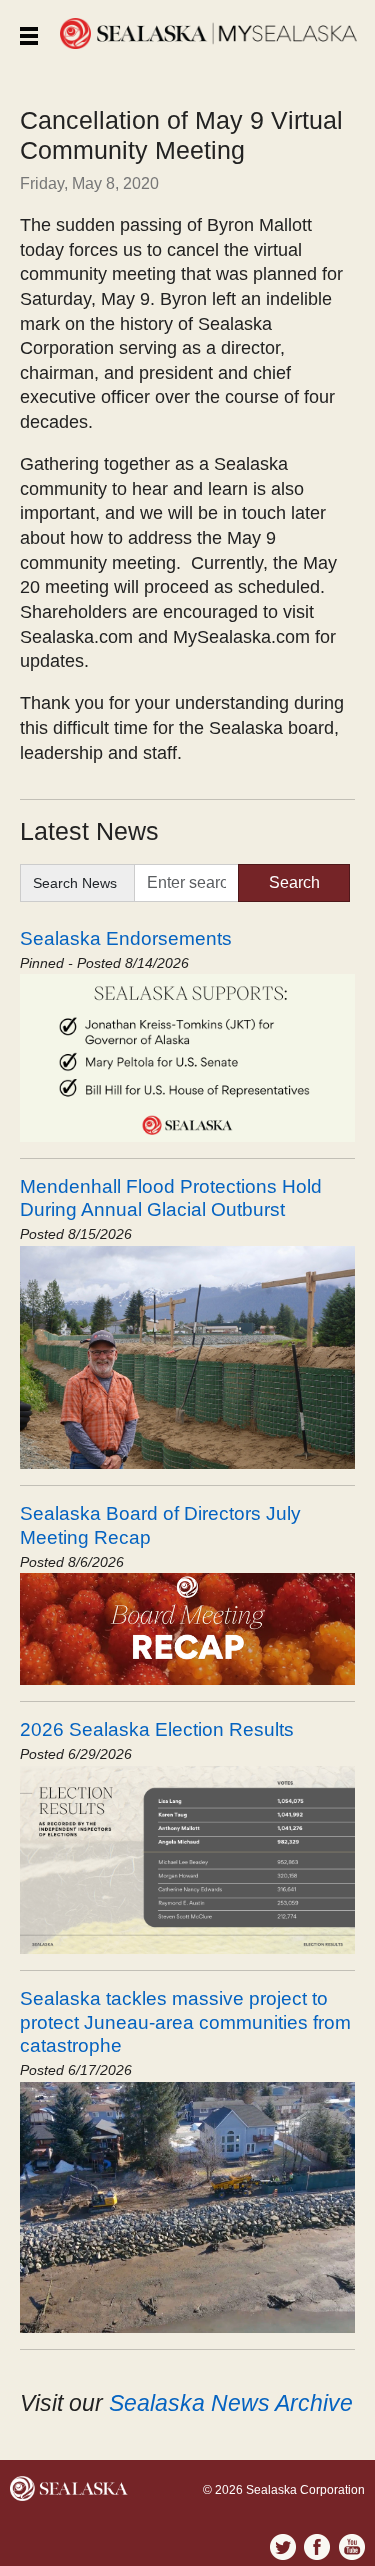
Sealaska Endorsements (126, 938)
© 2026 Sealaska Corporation (284, 2490)
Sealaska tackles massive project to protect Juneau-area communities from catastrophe (185, 2021)
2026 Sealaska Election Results (157, 1729)
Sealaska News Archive (231, 2403)
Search (294, 882)
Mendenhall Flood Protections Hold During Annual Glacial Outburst (171, 1197)
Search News (75, 883)
